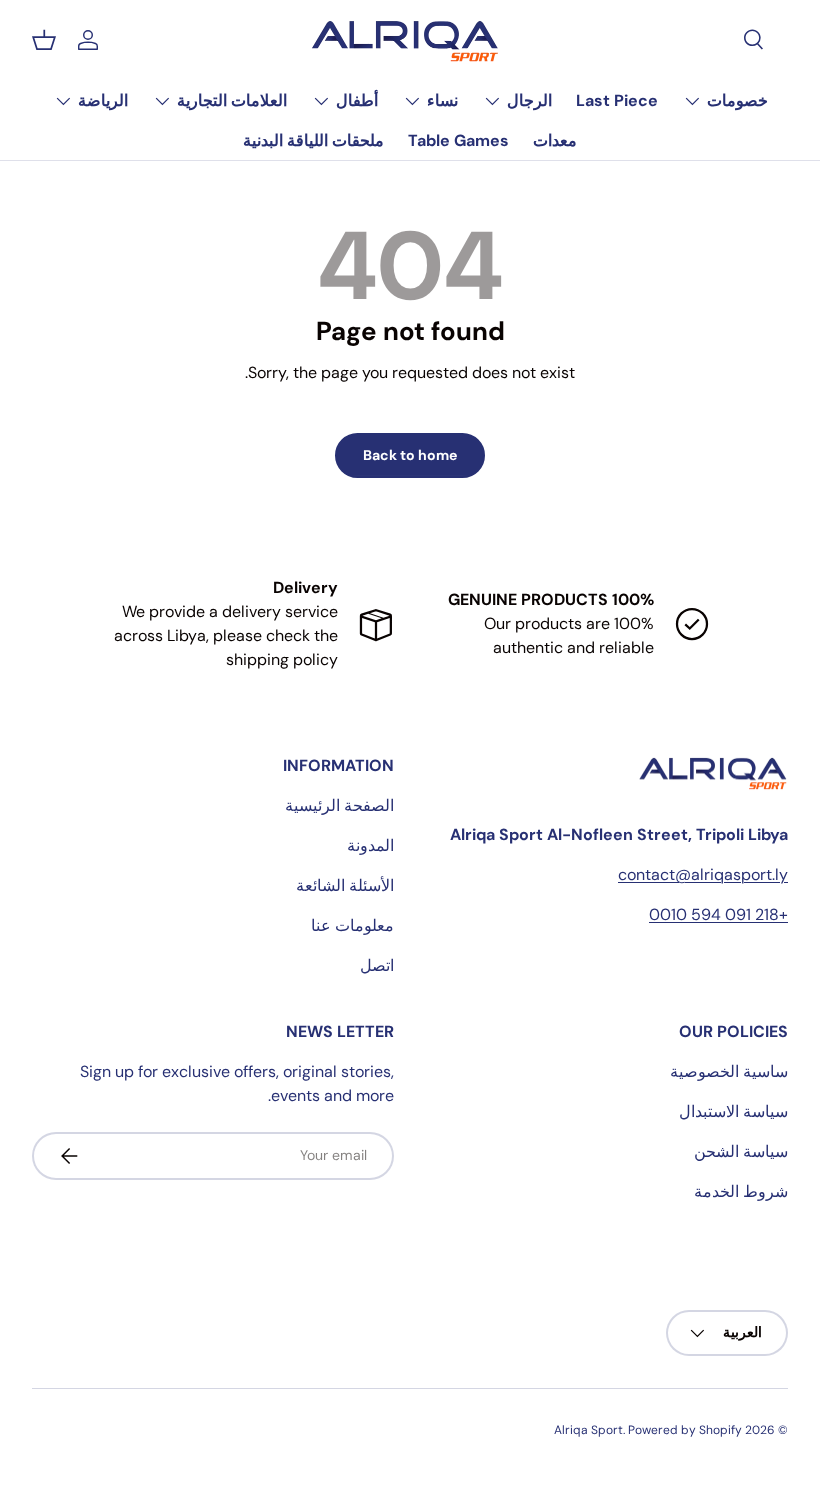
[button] (44, 40)
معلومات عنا (352, 925)
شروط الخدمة (741, 1191)
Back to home (410, 455)
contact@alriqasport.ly (703, 874)
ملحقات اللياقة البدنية (313, 140)
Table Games (458, 140)
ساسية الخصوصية (729, 1071)
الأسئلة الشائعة (345, 885)
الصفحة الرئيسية (339, 805)
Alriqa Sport (588, 1430)
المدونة (370, 845)
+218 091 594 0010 (718, 914)
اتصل (377, 965)
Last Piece (617, 100)
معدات (555, 140)
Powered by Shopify (685, 1430)
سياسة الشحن (741, 1151)
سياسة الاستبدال (733, 1111)
